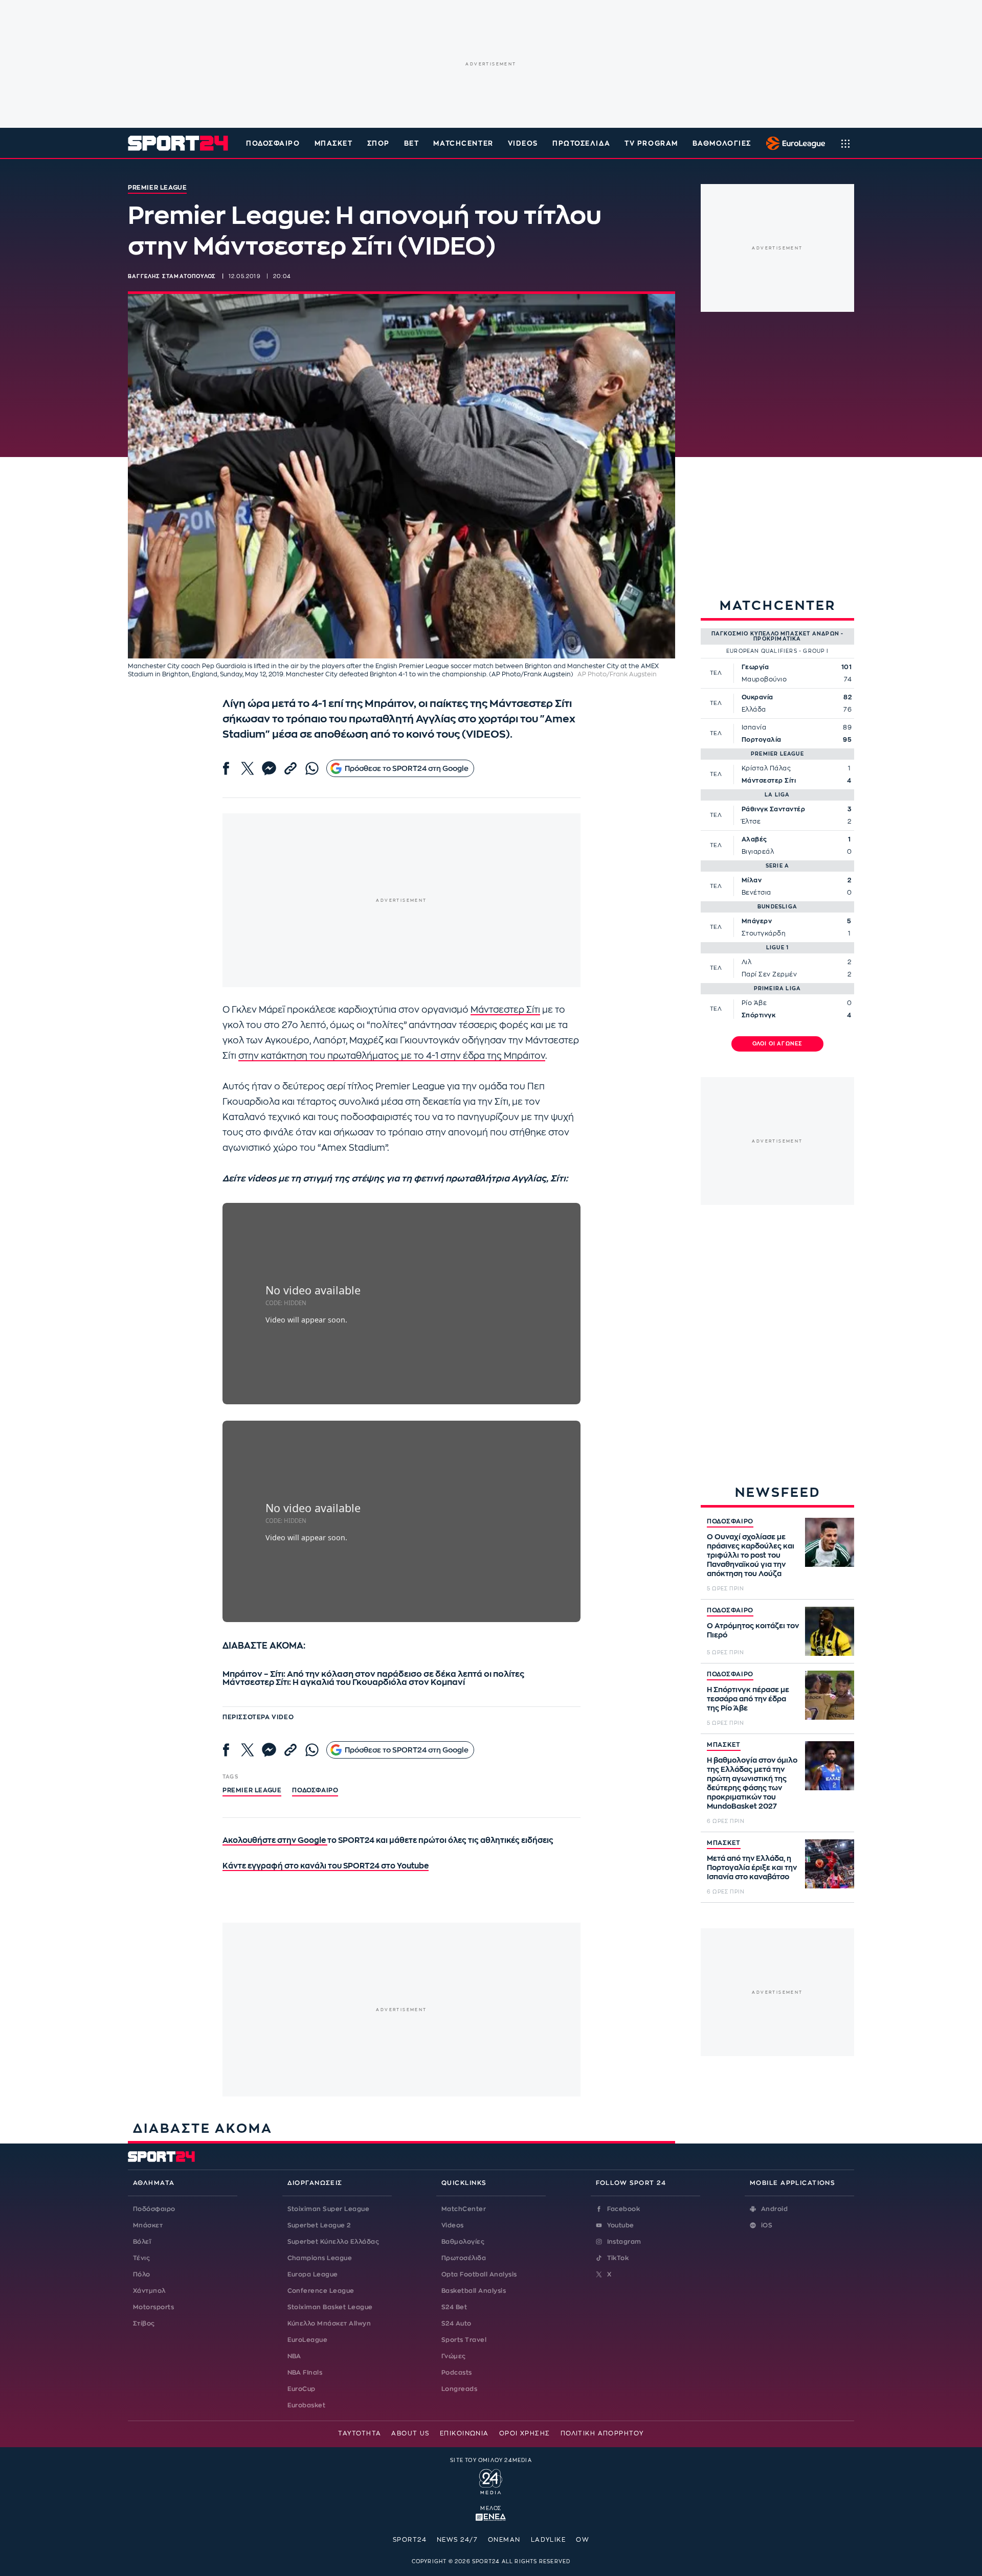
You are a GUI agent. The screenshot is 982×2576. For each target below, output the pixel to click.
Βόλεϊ (142, 2242)
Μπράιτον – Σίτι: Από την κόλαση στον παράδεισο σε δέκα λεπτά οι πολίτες (373, 1674)
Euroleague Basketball (793, 143)
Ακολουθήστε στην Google (275, 1841)
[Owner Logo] (491, 2480)
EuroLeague (308, 2340)
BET (412, 143)
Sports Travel (464, 2340)
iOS (767, 2225)
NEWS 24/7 (457, 2540)
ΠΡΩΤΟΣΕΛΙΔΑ (581, 143)
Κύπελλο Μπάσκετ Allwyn (329, 2323)
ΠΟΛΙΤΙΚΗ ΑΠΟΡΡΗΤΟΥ (602, 2433)
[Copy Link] (291, 768)
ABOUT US (410, 2433)
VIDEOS (523, 143)
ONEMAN (504, 2540)
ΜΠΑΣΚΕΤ (724, 1745)
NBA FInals (305, 2373)
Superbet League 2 (319, 2225)
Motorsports (153, 2307)
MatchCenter (464, 2209)
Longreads (459, 2389)
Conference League (321, 2291)
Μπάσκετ (334, 143)
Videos (453, 2225)
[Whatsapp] (312, 768)
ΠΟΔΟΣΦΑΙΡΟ (730, 1521)
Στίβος (144, 2323)
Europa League (313, 2274)
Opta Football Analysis (479, 2274)
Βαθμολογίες (463, 2242)
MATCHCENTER (463, 143)
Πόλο (142, 2274)
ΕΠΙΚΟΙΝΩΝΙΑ (464, 2433)
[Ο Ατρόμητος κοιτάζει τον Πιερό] (830, 1631)
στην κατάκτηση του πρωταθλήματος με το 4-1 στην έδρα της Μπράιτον (392, 1056)
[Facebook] (226, 768)
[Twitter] (248, 768)
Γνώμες (454, 2356)
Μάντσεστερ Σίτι (505, 1010)
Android (774, 2209)
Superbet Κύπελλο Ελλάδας (333, 2242)
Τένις (141, 2258)
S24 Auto (456, 2323)
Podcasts (457, 2373)
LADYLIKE (549, 2540)
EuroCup (302, 2389)
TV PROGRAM (651, 143)
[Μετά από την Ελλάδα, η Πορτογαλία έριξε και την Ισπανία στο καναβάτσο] (830, 1864)
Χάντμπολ (149, 2291)
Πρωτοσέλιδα (464, 2258)
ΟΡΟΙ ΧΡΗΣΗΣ (525, 2433)
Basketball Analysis (474, 2291)
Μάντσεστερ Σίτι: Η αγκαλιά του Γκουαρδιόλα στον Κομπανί (344, 1682)
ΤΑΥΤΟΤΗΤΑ (360, 2433)
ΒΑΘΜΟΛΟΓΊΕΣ (722, 143)
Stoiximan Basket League (330, 2307)
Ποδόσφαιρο (273, 143)
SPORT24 (410, 2540)
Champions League (320, 2258)
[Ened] (491, 2516)
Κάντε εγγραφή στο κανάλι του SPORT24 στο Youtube (326, 1866)
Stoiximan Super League (329, 2209)
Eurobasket (307, 2405)
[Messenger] (269, 768)
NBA (294, 2356)
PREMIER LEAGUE (252, 1790)
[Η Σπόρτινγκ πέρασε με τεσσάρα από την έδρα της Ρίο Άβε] (830, 1695)
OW (583, 2540)
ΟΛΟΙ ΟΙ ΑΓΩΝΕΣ (778, 1044)
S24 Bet (454, 2307)
